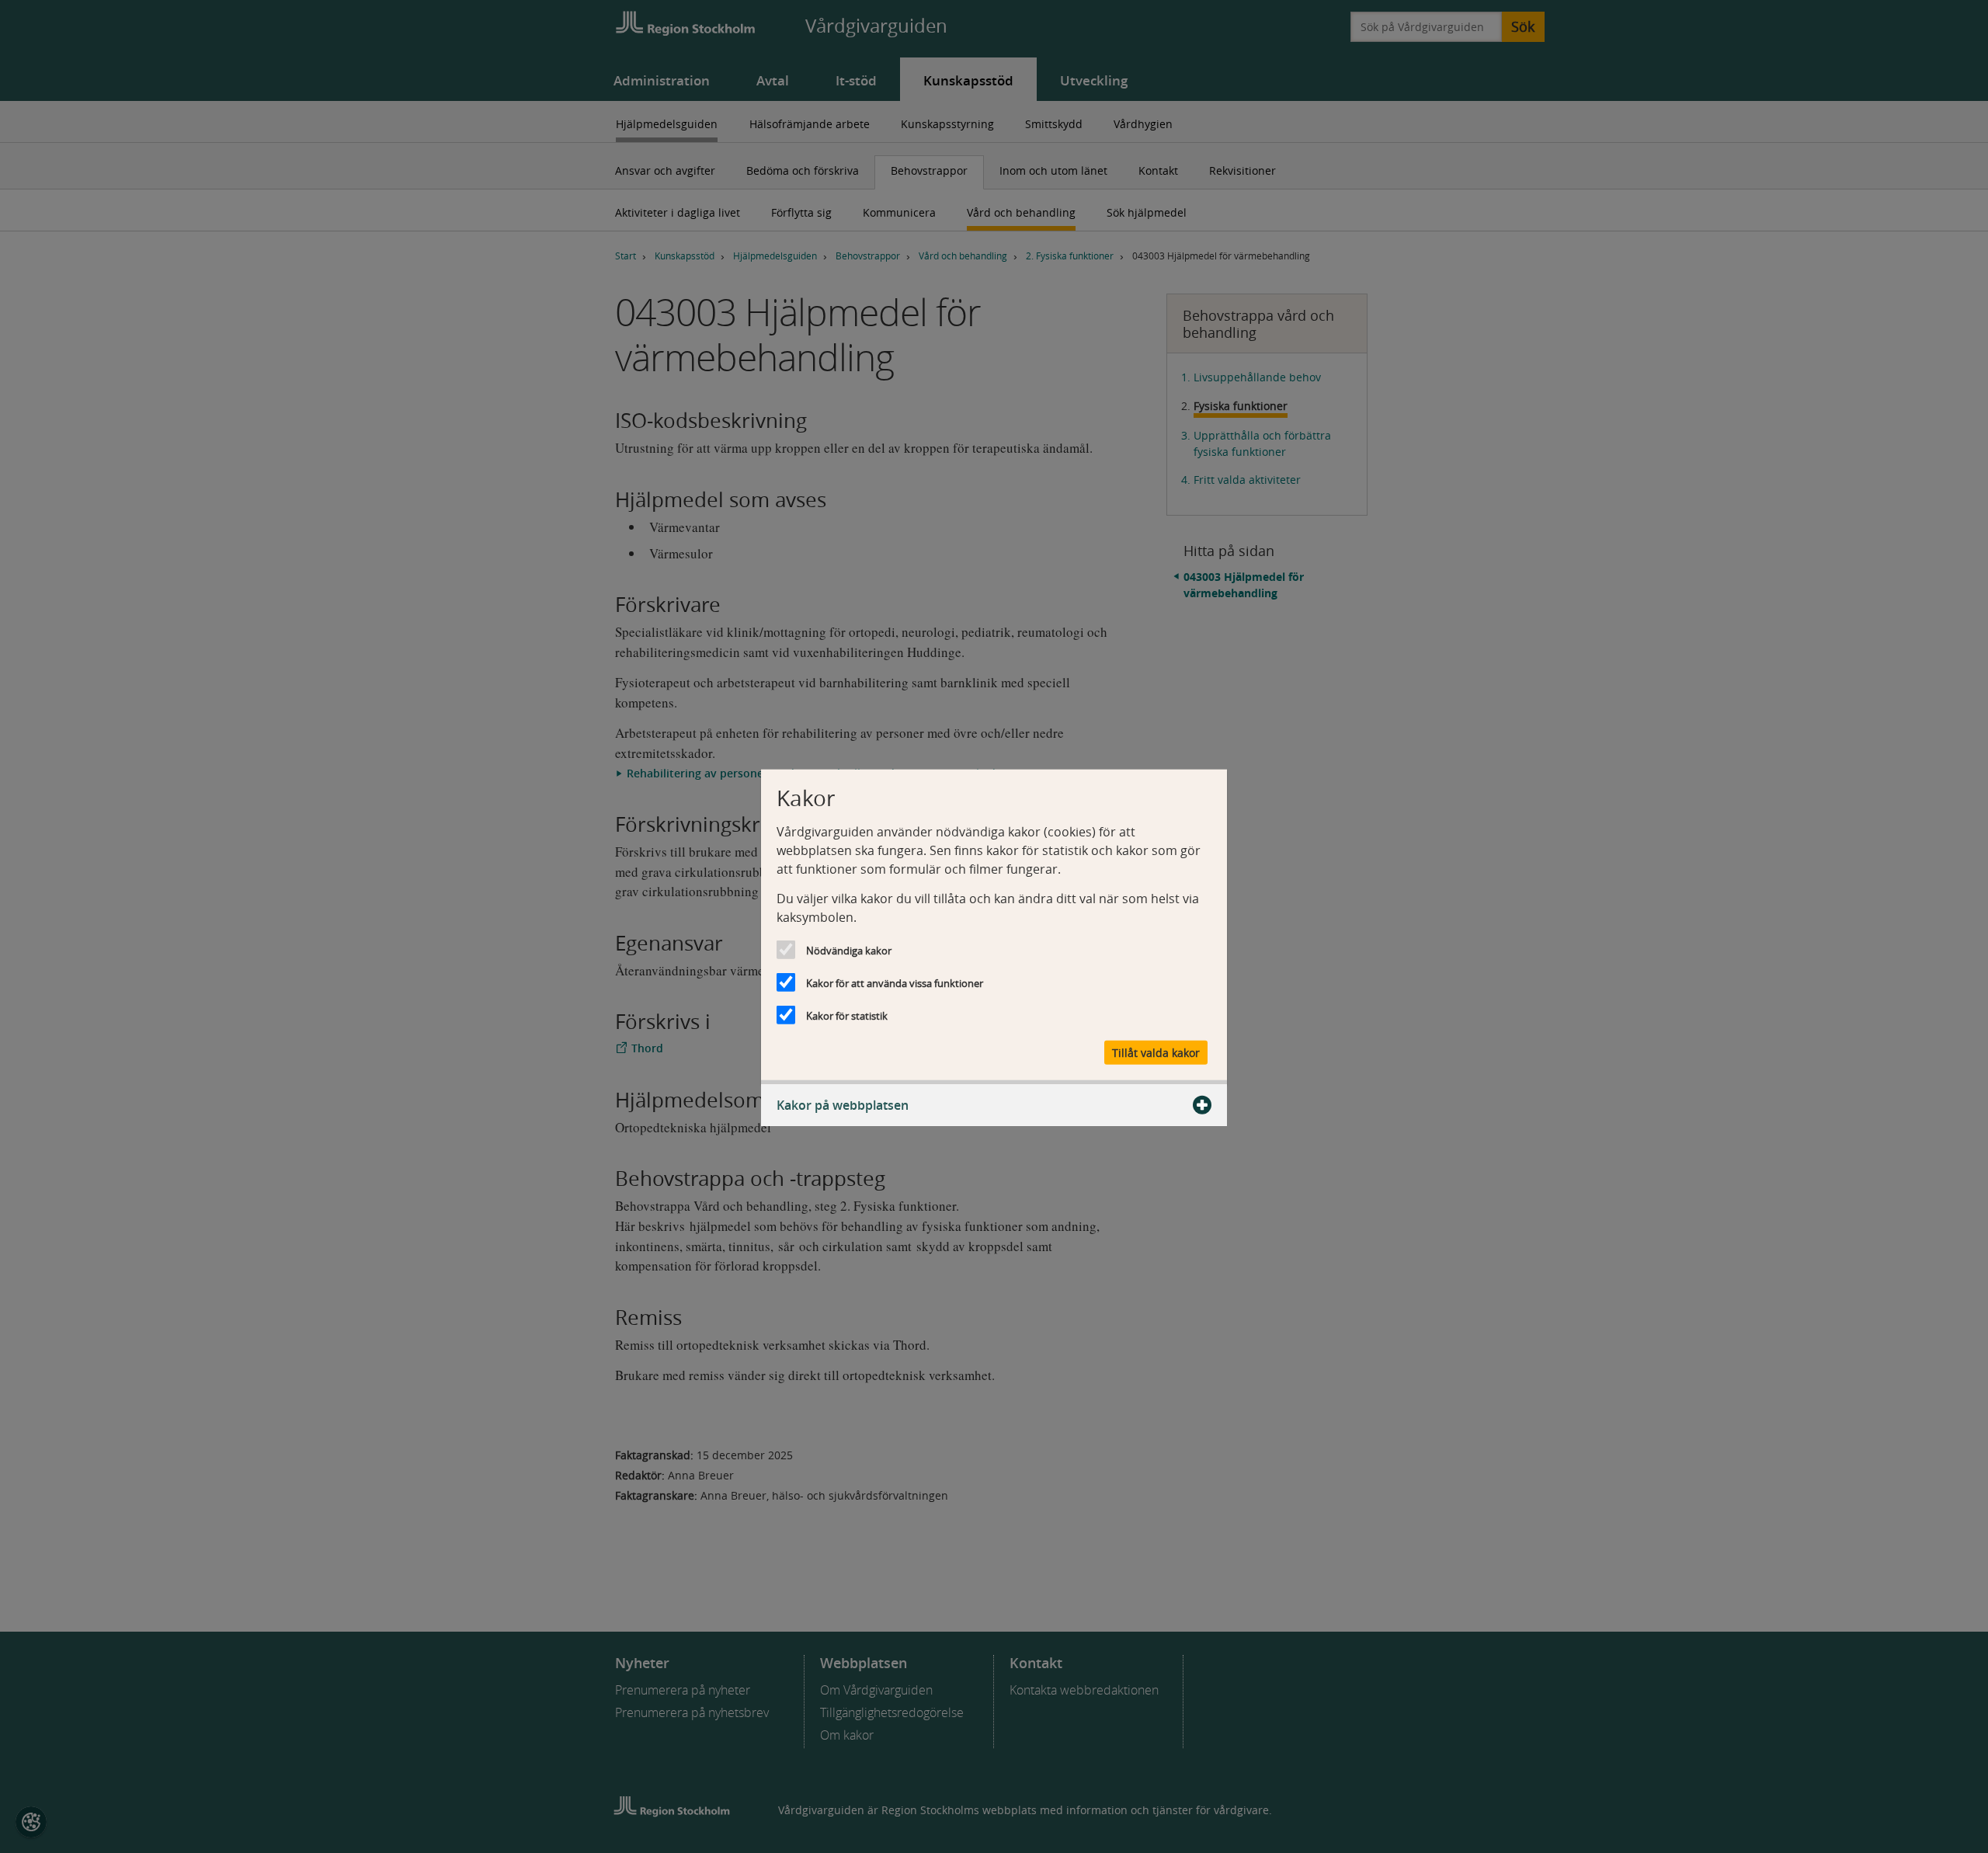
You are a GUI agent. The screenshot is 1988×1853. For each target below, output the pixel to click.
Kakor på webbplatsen (843, 1104)
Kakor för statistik (847, 1016)
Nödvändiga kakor (849, 951)
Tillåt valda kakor (1156, 1052)
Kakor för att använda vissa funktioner (895, 983)
